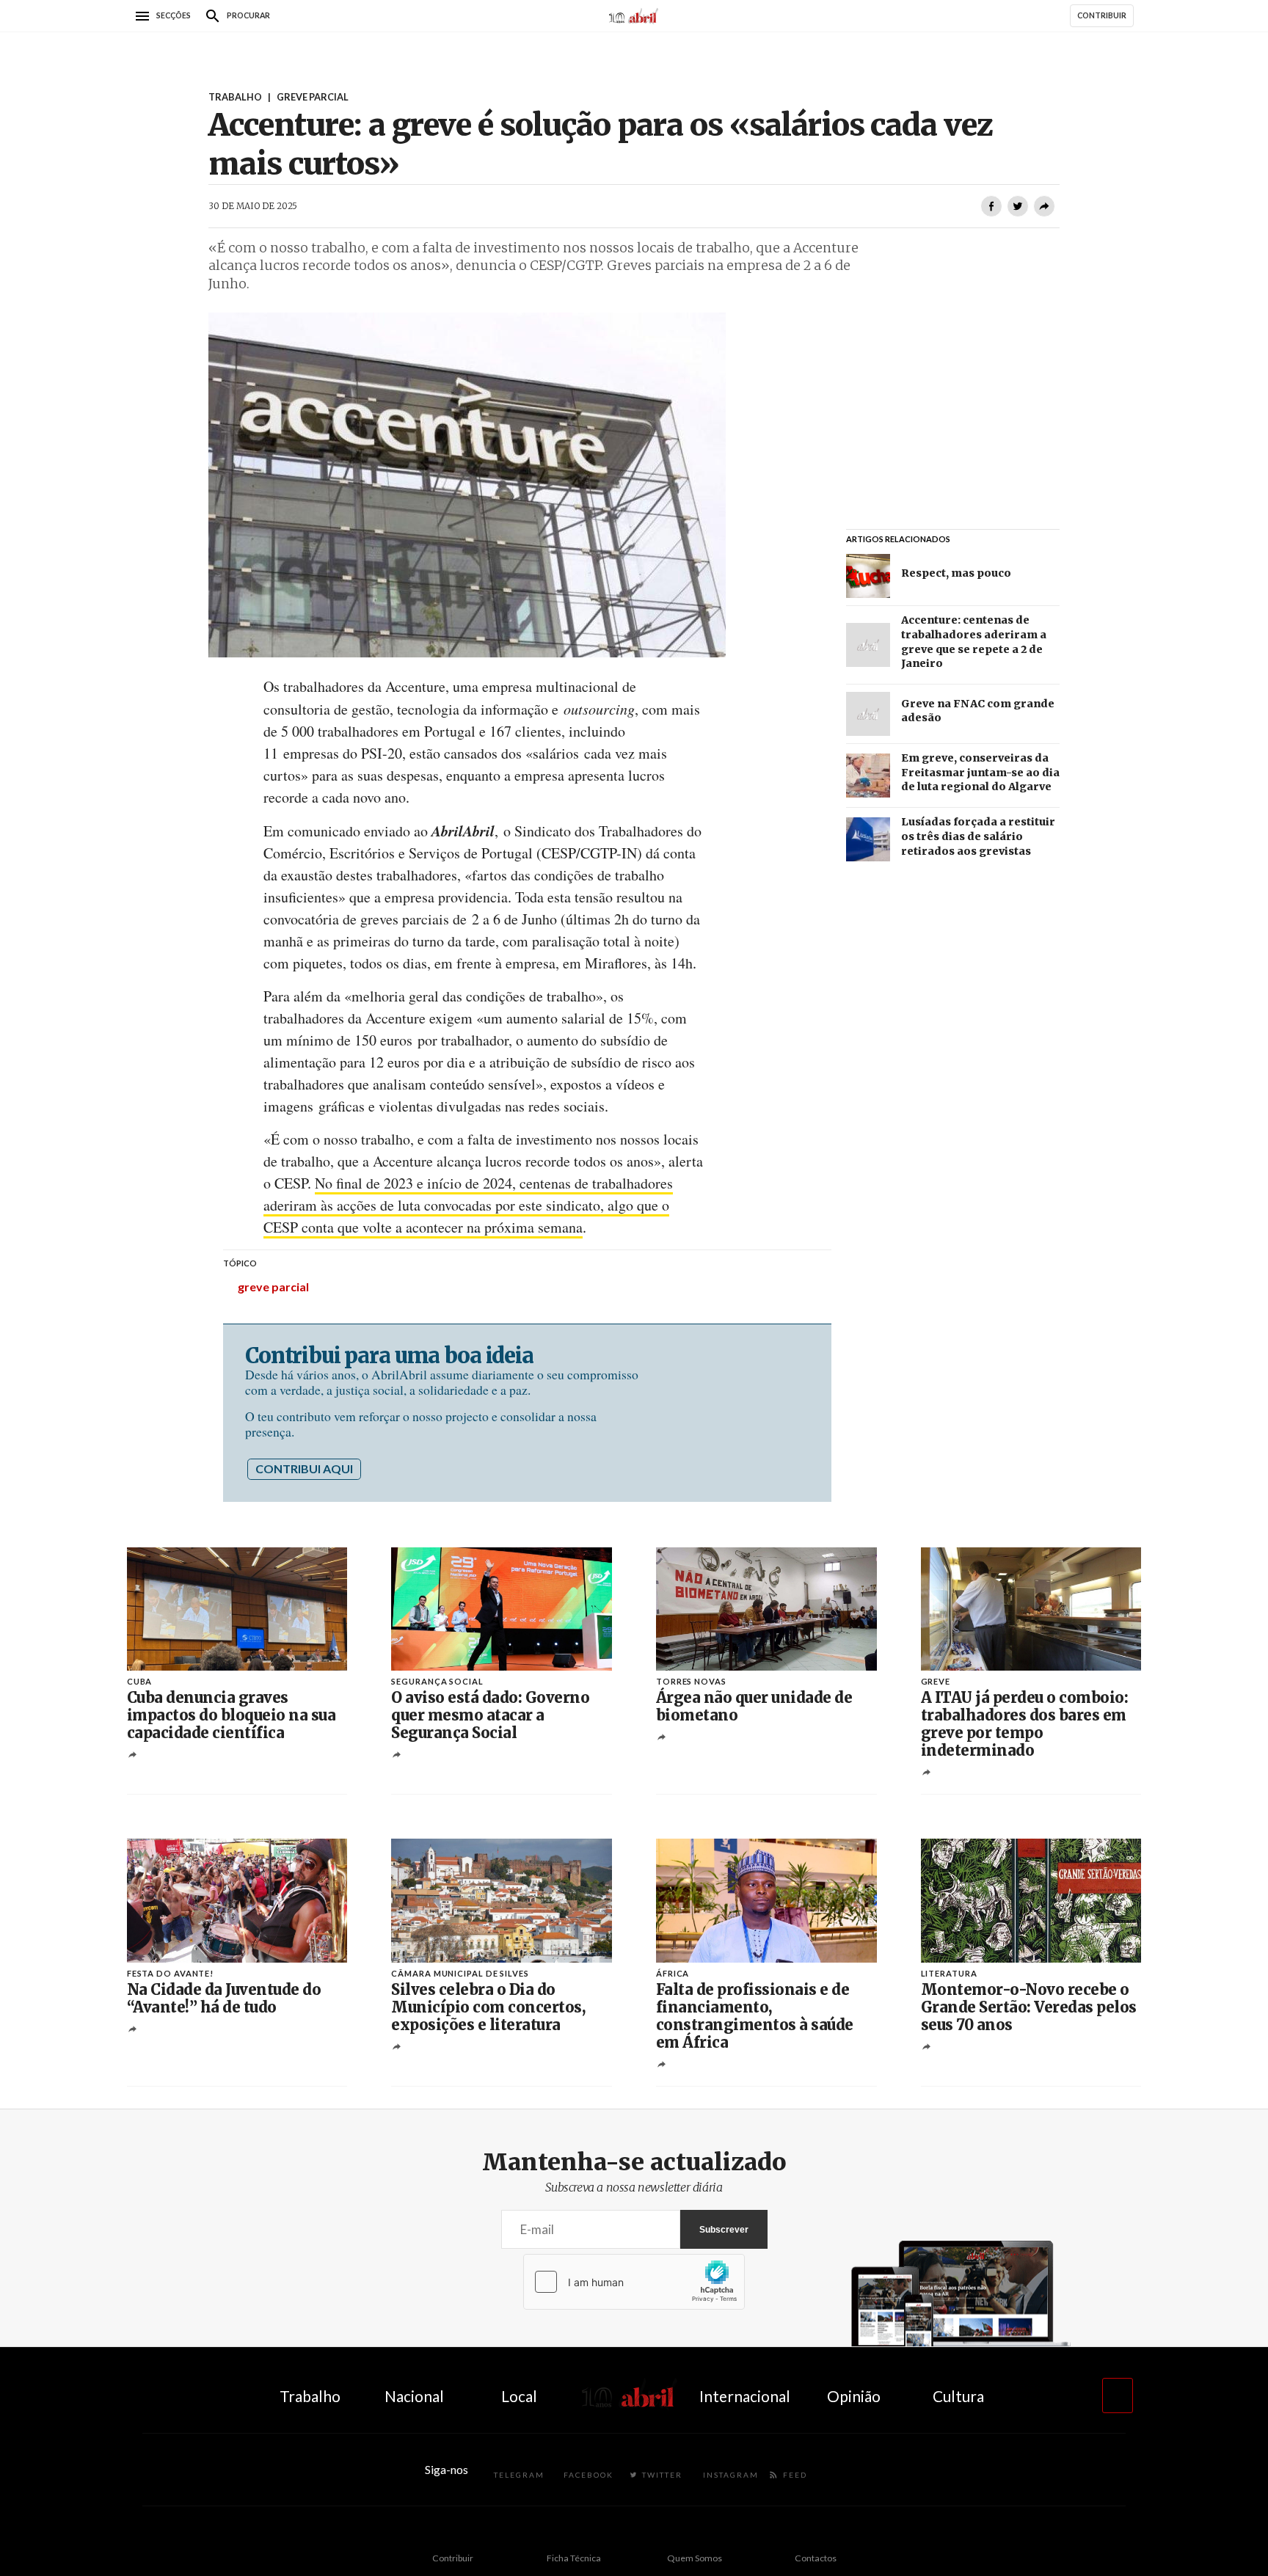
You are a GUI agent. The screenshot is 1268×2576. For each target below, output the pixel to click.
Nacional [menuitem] (414, 2396)
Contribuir (453, 2558)
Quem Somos (695, 2558)
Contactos (816, 2558)
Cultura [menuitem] (958, 2396)
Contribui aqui (304, 1468)
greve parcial (273, 1287)
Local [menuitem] (519, 2396)
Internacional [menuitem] (745, 2396)
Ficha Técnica (574, 2558)
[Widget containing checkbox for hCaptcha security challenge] (634, 2282)
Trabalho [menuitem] (310, 2396)
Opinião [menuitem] (854, 2396)
